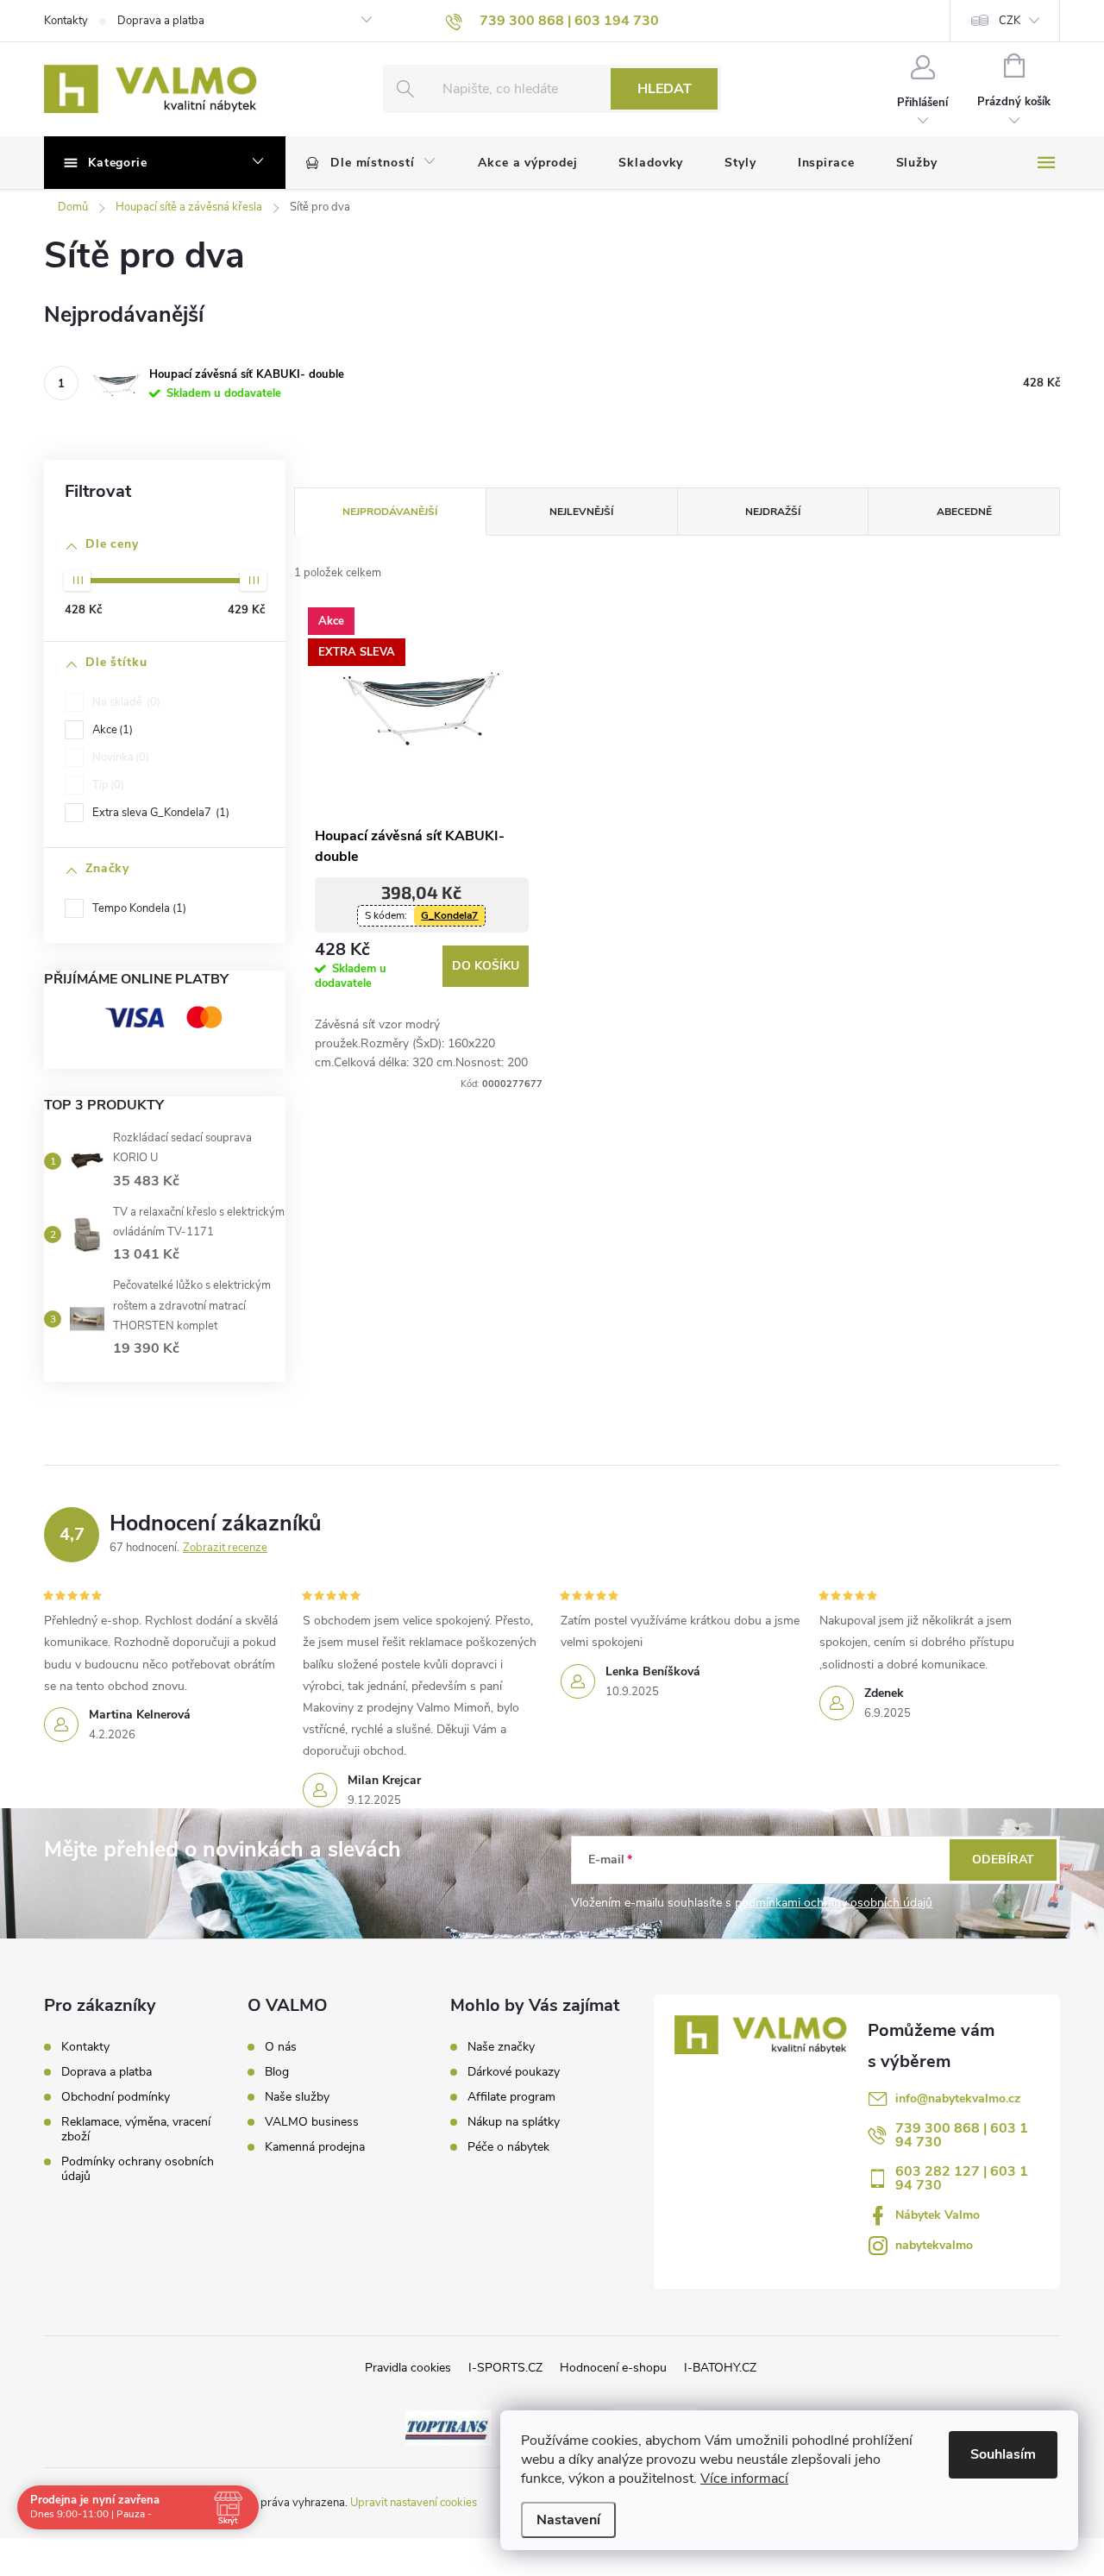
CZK (1010, 21)
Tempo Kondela (138, 908)
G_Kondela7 (449, 915)
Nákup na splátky (514, 2122)
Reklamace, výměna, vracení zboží (136, 2129)
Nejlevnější (581, 512)
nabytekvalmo (934, 2245)
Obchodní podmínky (116, 2097)
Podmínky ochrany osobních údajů (138, 2169)
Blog (277, 2072)
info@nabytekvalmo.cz (958, 2098)
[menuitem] (371, 163)
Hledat (665, 89)
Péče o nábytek (508, 2147)
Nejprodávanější (390, 512)
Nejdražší (773, 512)
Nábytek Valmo (938, 2215)
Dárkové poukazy (514, 2072)
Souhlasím (1003, 2454)
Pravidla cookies (408, 2368)
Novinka (119, 757)
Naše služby (297, 2097)
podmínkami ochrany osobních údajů (834, 1903)
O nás (281, 2047)
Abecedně (964, 512)
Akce (111, 730)
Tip (107, 785)
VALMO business (312, 2122)
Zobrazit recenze (225, 1548)
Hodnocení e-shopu (613, 2368)
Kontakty (66, 21)
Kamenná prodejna (315, 2147)
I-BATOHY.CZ (720, 2368)
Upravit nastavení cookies (414, 2503)
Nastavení (568, 2520)
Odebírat (1003, 1860)
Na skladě (125, 702)
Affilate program (511, 2097)
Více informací (744, 2479)
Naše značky (501, 2047)
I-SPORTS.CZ (505, 2368)
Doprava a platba (161, 21)
